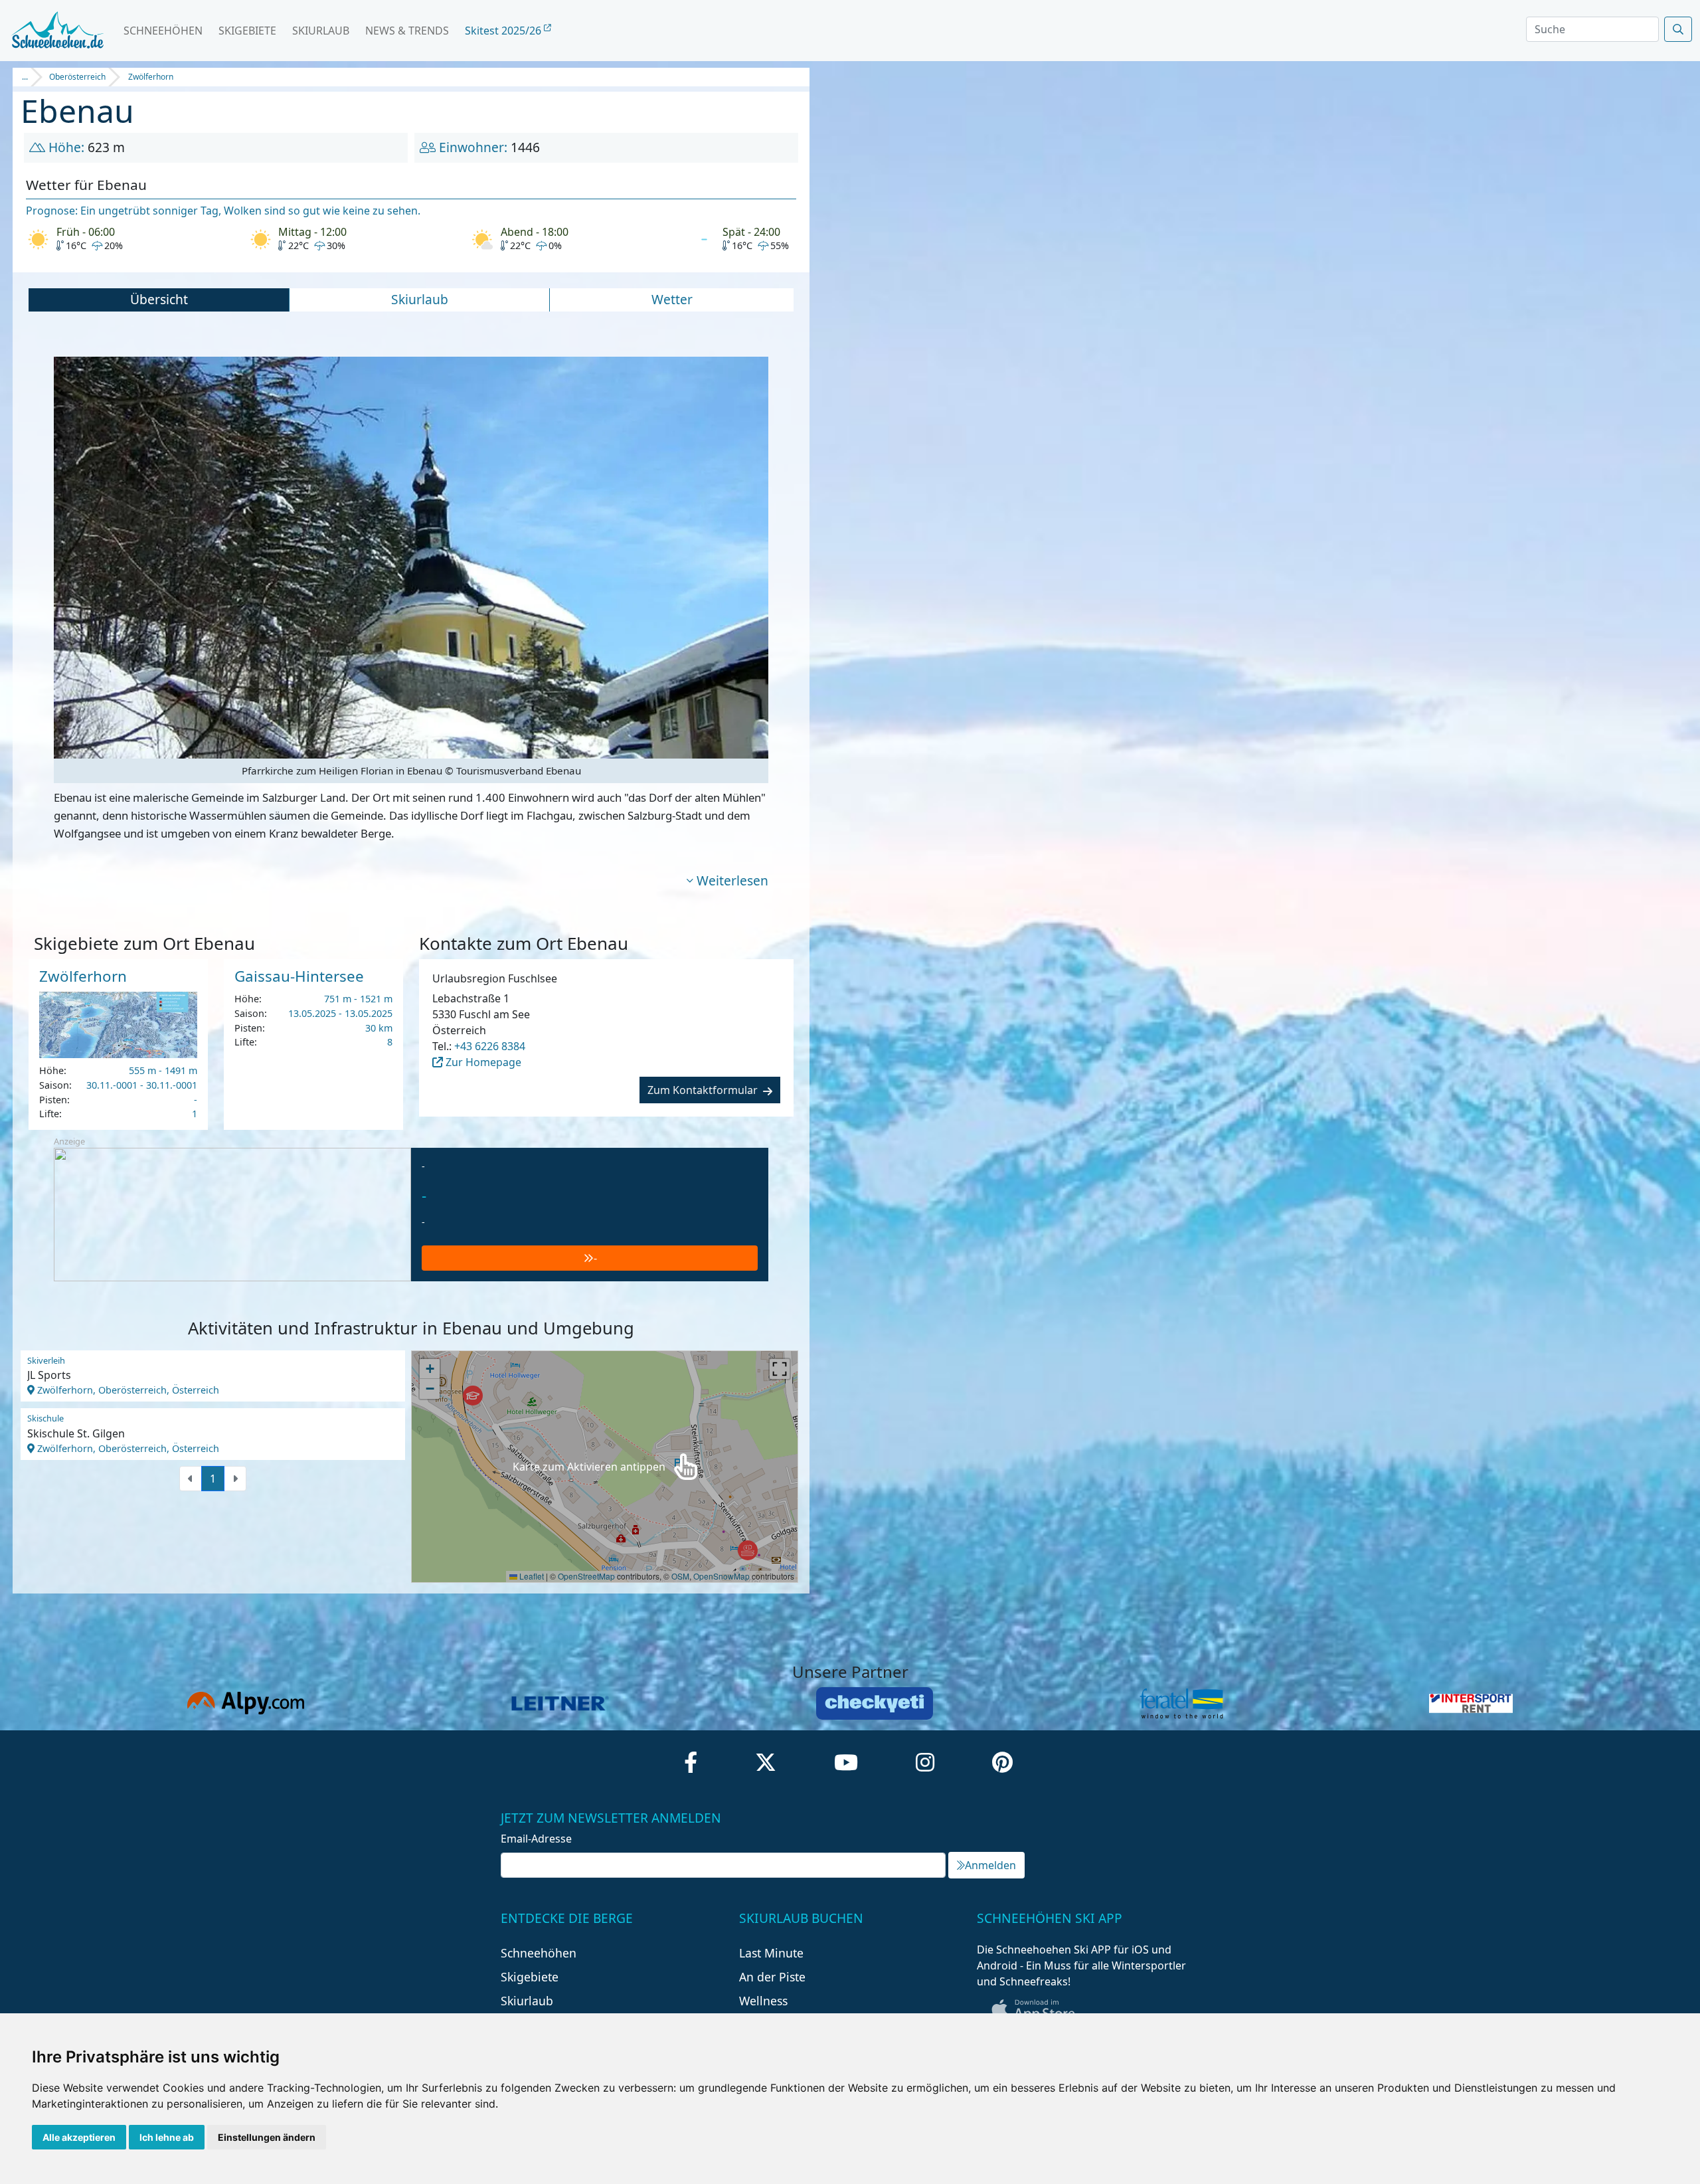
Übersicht (159, 299)
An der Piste (772, 1977)
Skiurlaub (321, 31)
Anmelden (990, 1865)
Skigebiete (247, 31)
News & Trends (407, 31)
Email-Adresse (536, 1839)
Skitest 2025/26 (504, 31)
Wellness (763, 2001)
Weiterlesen (732, 880)
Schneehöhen (163, 31)
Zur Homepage (482, 1062)
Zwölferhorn (151, 77)
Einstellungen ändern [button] (267, 2137)
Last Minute (771, 1953)
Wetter (672, 299)
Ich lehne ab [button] (167, 2137)
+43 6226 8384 (490, 1046)
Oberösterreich (77, 77)
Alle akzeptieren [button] (79, 2137)
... (25, 77)
